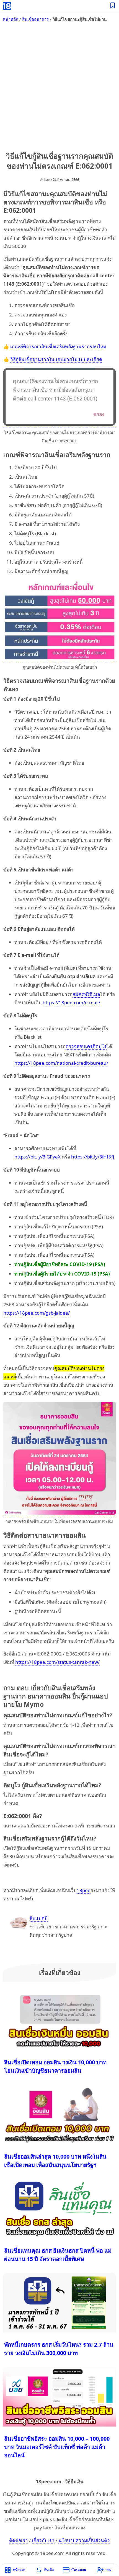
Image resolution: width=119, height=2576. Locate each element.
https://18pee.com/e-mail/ (71, 1002)
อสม (108, 2570)
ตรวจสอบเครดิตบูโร (86, 1046)
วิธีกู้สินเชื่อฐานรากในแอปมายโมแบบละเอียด (56, 359)
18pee (84, 1890)
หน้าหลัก (11, 19)
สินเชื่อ (49, 2570)
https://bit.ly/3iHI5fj (93, 1157)
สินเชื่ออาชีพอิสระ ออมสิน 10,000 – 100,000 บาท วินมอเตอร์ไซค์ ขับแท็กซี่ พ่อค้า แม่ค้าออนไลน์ (57, 2447)
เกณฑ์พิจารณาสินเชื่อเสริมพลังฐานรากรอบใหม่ (58, 347)
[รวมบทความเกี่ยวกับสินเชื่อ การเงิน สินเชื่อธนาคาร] (113, 6)
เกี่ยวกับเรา (43, 2540)
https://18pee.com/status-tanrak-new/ (57, 1662)
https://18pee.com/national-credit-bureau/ (61, 1063)
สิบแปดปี (39, 1918)
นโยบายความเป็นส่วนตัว (84, 2540)
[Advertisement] (59, 88)
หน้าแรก (19, 2570)
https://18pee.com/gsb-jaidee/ (37, 1313)
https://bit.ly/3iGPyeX (37, 1157)
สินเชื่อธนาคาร (35, 19)
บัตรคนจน (79, 2570)
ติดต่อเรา (19, 2540)
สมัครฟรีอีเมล (86, 994)
